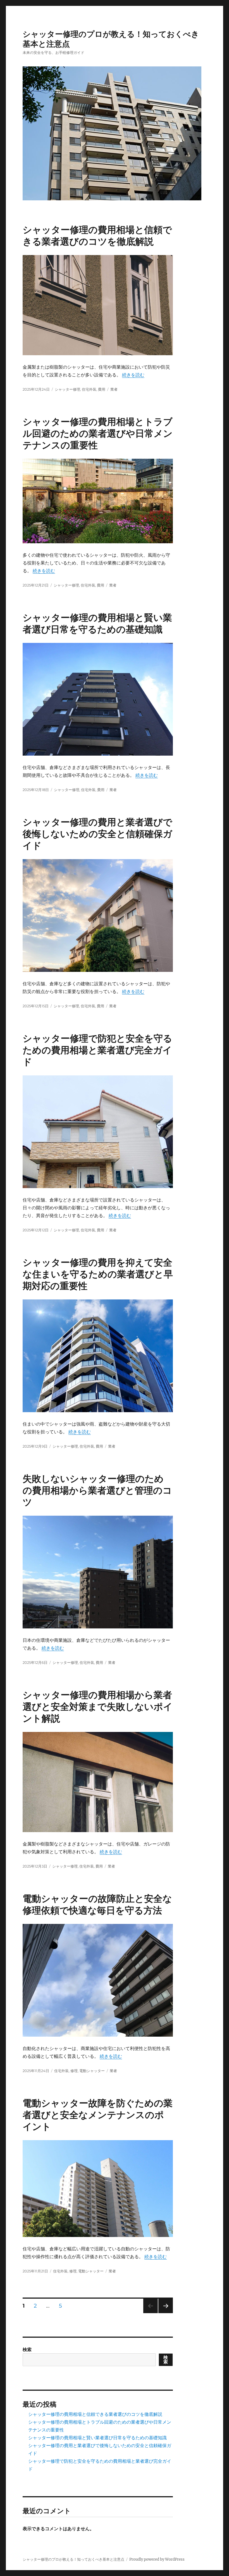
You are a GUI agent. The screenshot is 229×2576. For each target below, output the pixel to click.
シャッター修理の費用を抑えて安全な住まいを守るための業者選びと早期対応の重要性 (98, 1274)
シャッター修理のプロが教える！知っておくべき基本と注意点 (73, 2559)
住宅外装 (89, 389)
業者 (114, 389)
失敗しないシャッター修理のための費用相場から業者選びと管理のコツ (97, 1490)
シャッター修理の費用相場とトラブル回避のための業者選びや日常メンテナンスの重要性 (98, 433)
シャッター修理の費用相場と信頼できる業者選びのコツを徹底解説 (95, 2414)
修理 (74, 2071)
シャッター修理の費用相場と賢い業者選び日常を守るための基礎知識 (97, 2438)
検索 (27, 2349)
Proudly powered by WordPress (157, 2559)
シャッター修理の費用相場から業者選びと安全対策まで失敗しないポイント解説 (98, 1707)
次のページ (164, 2313)
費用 (102, 389)
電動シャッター (92, 2071)
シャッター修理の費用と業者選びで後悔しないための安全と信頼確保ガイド (97, 834)
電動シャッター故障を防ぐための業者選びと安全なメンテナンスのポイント (98, 2115)
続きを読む (133, 375)
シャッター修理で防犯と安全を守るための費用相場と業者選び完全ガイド (97, 1050)
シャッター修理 (67, 389)
